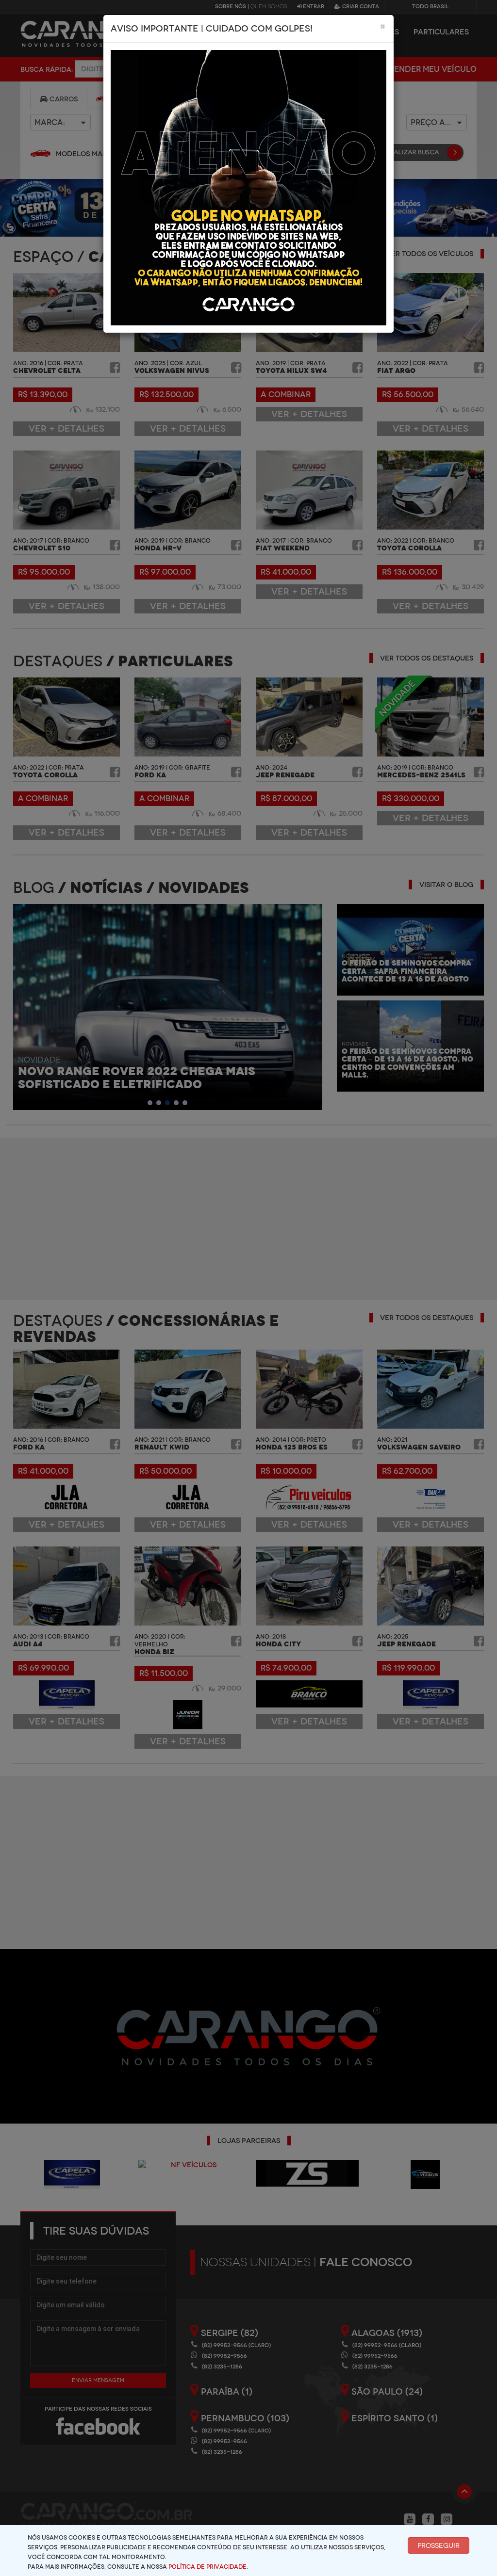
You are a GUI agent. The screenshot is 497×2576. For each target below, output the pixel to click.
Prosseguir (439, 2545)
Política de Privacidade (207, 2567)
